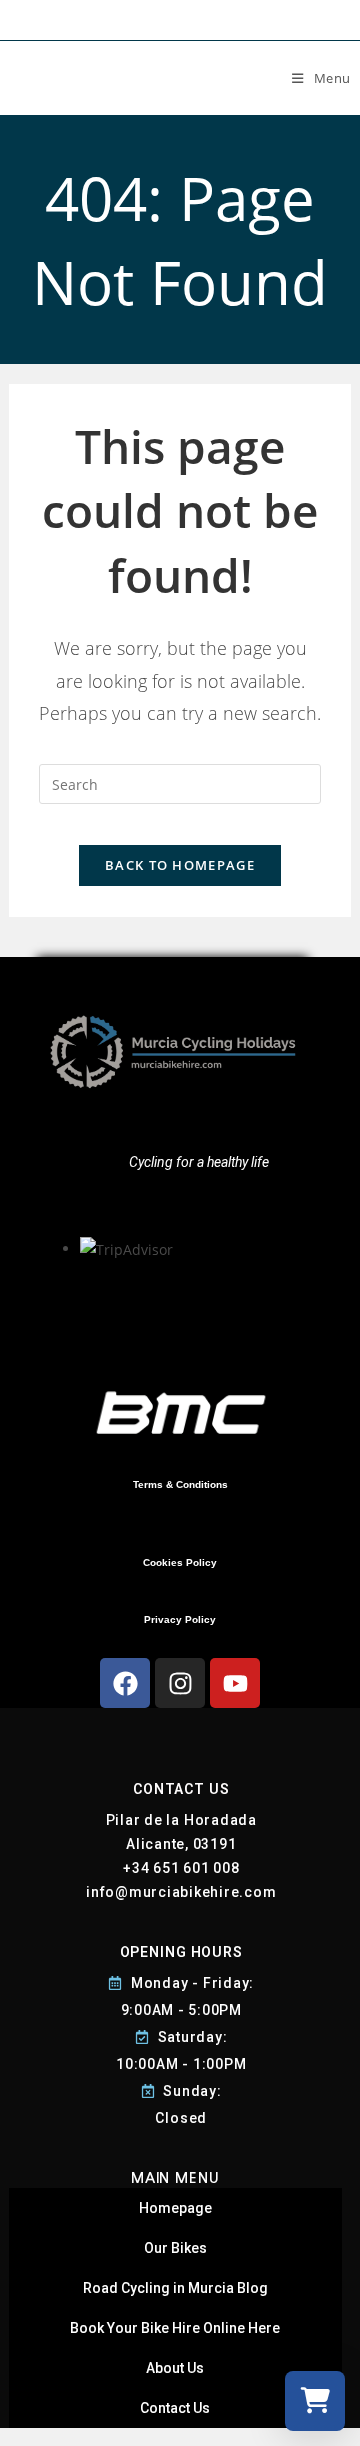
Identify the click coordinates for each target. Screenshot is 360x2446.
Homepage (175, 2208)
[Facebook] (125, 1683)
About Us (175, 2368)
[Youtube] (235, 1683)
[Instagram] (180, 1683)
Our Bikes (175, 2248)
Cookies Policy (180, 1562)
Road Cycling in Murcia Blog (175, 2288)
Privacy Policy (180, 1619)
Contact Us (175, 2408)
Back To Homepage (180, 865)
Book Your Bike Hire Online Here (175, 2328)
